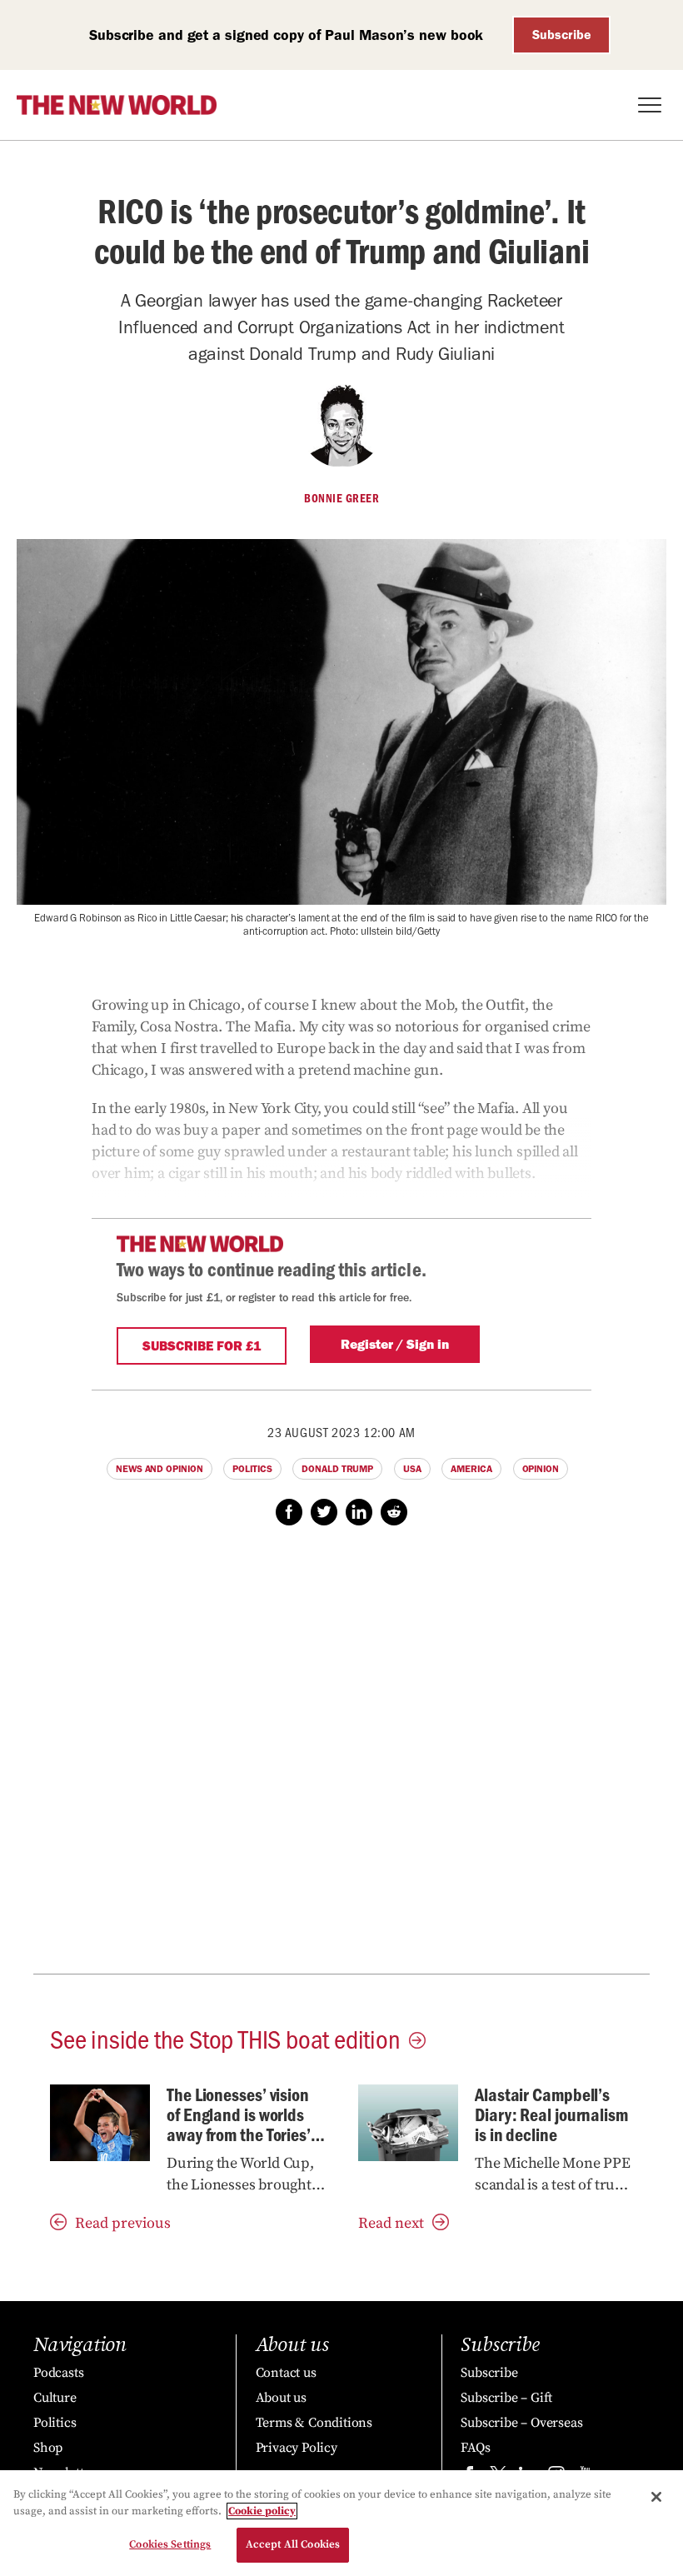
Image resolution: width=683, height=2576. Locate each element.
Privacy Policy (297, 2448)
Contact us (286, 2373)
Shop (48, 2448)
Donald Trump (337, 1469)
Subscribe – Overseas (521, 2423)
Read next (391, 2223)
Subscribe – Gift (506, 2398)
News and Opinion (159, 1469)
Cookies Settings (170, 2544)
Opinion (541, 1469)
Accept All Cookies (293, 2544)
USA (412, 1469)
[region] (341, 2523)
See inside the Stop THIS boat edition (225, 2038)
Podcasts (58, 2373)
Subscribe (562, 35)
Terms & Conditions (314, 2423)
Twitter (324, 1512)
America (471, 1469)
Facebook (289, 1512)
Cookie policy (262, 2511)
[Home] (117, 105)
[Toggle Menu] (650, 105)
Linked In (359, 1512)
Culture (55, 2398)
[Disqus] (341, 1759)
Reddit (394, 1512)
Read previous (123, 2223)
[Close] (656, 2497)
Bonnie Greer (341, 498)
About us (281, 2398)
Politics (252, 1469)
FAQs (475, 2448)
